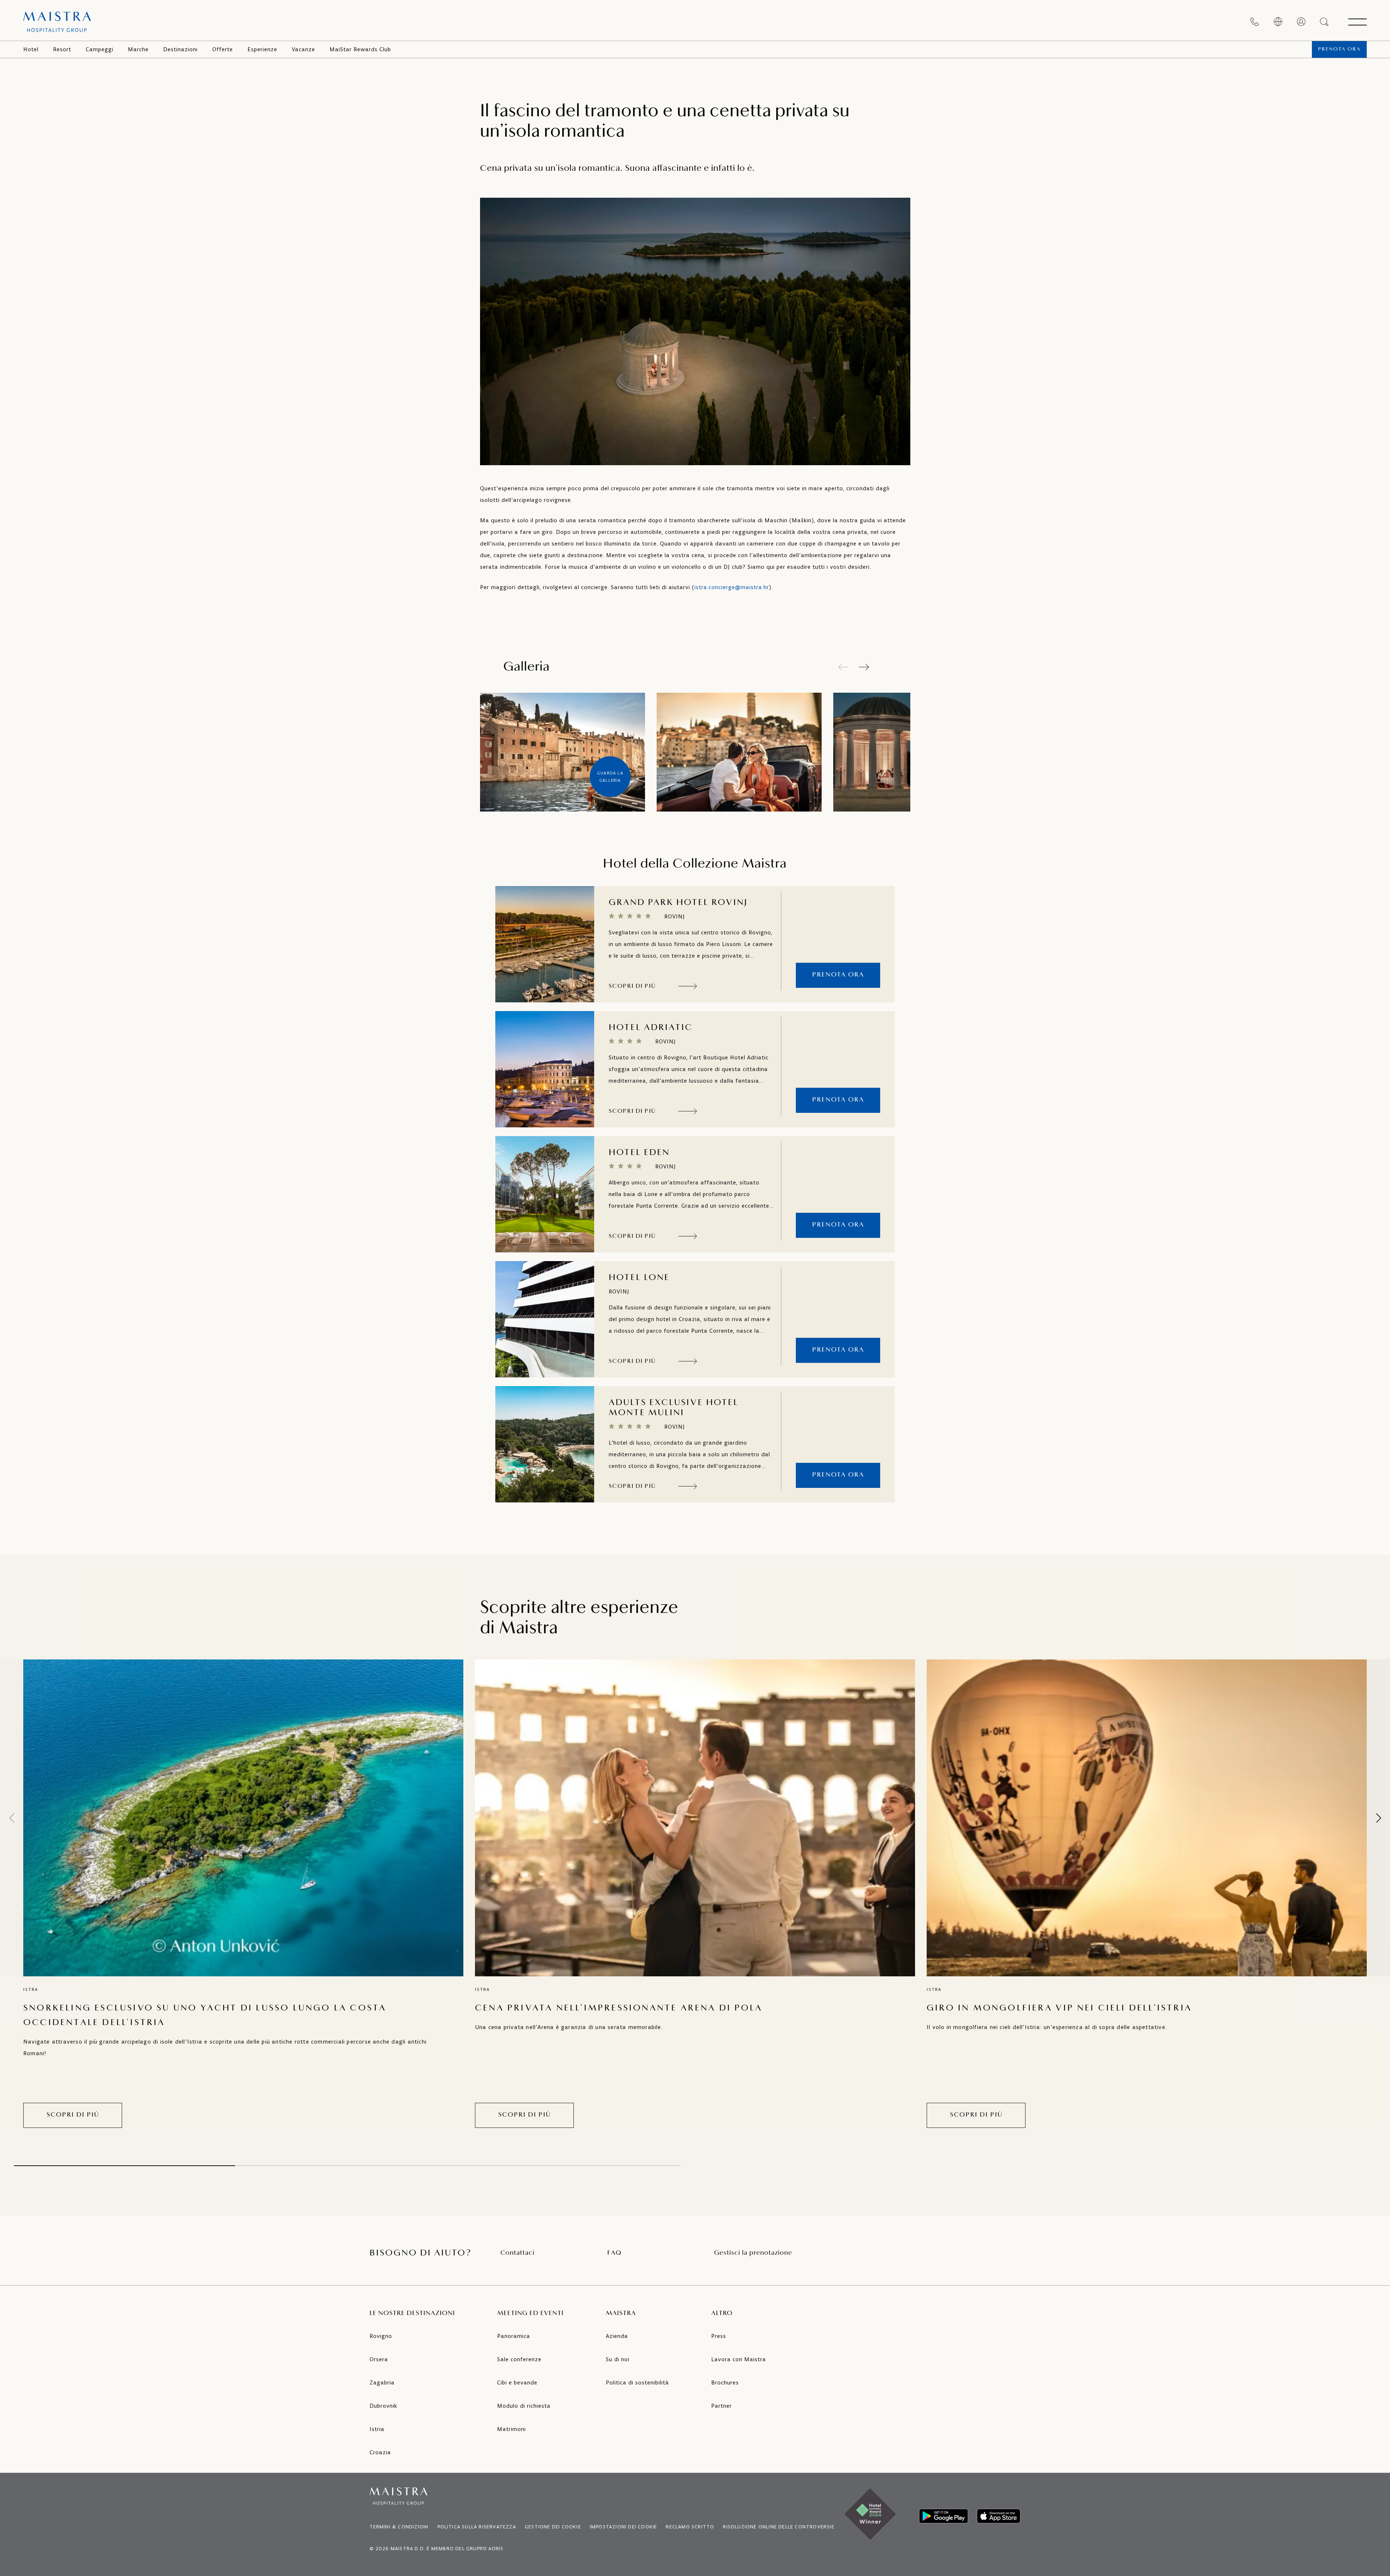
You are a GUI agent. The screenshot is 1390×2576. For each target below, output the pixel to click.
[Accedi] (1301, 22)
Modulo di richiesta (524, 2406)
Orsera (379, 2359)
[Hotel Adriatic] (545, 1069)
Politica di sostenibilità (637, 2382)
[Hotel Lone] (545, 1319)
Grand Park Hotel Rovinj (678, 903)
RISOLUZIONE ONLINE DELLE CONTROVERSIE (778, 2527)
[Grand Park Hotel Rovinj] (545, 944)
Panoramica (514, 2336)
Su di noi (618, 2359)
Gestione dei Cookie (553, 2527)
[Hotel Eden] (545, 1194)
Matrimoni (511, 2429)
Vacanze (303, 49)
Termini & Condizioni (399, 2527)
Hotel (31, 49)
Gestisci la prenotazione (753, 2253)
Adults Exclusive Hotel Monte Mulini (674, 1408)
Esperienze (262, 49)
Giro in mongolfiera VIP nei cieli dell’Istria (1059, 2008)
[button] (864, 667)
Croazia (380, 2452)
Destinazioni (180, 49)
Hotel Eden (639, 1153)
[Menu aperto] (1357, 22)
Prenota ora (1339, 49)
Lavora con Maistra (739, 2359)
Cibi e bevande (517, 2382)
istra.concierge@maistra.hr (732, 587)
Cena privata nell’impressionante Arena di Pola (619, 2008)
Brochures (725, 2382)
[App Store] (999, 2516)
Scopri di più (73, 2115)
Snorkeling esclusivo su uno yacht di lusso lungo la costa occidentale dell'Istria (205, 2016)
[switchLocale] (1278, 22)
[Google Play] (944, 2516)
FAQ (614, 2253)
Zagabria (382, 2382)
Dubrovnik (383, 2406)
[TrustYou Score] (838, 911)
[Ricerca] (1325, 22)
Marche (138, 49)
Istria (377, 2429)
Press (719, 2336)
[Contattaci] (1255, 22)
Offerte (223, 49)
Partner (722, 2406)
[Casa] (57, 22)
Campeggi (100, 49)
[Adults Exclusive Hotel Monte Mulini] (545, 1444)
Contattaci (517, 2253)
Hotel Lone (639, 1278)
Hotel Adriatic (651, 1028)
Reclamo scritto (690, 2527)
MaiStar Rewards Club (360, 49)
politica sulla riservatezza (477, 2527)
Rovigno (381, 2336)
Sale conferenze (519, 2359)
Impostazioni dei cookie (624, 2527)
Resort (62, 49)
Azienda (617, 2336)
